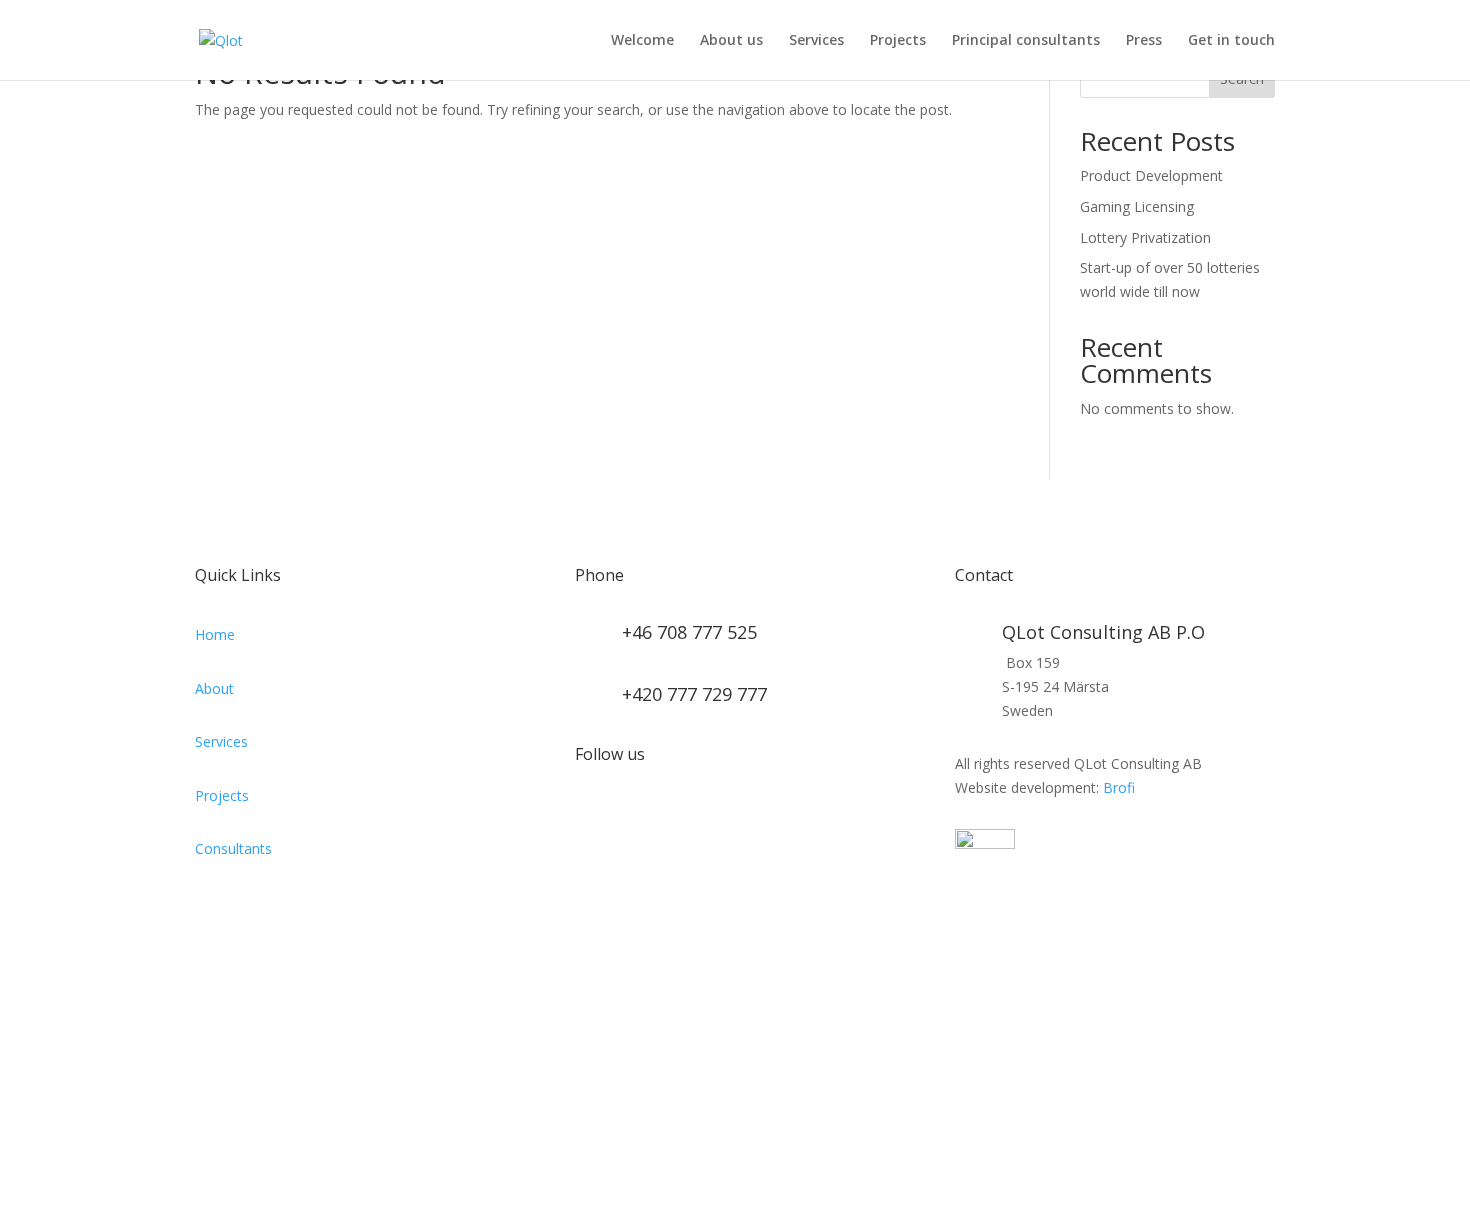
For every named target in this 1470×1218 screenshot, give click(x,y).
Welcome (642, 41)
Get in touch (1231, 41)
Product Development (1151, 175)
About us (731, 41)
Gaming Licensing (1137, 206)
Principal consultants (1026, 41)
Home (215, 634)
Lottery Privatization (1145, 237)
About (214, 688)
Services (816, 41)
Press (1144, 41)
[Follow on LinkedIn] (591, 818)
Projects (898, 41)
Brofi (1119, 787)
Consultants (233, 848)
